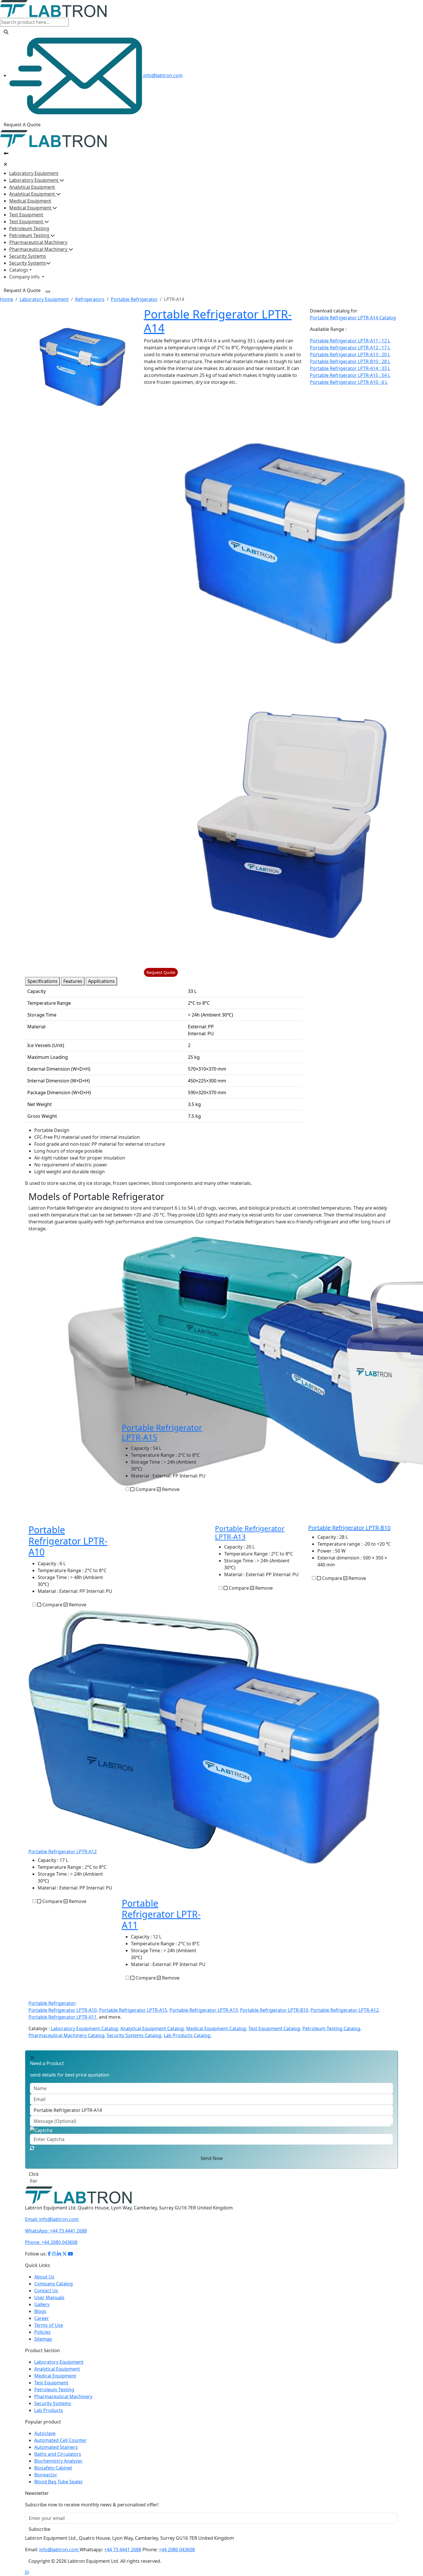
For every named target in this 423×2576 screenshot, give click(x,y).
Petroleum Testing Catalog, (332, 2028)
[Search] (6, 32)
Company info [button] (25, 277)
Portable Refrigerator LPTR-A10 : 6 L (349, 382)
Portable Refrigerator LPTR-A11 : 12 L (350, 341)
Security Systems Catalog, (135, 2035)
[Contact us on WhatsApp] (27, 2573)
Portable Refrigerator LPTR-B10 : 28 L (350, 361)
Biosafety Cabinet (53, 2468)
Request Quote (161, 972)
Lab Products (49, 2410)
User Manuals (49, 2297)
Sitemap (43, 2339)
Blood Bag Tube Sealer (59, 2482)
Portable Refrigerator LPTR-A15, (134, 2010)
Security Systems (28, 256)
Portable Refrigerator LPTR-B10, (275, 2010)
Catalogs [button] (19, 270)
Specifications (42, 981)
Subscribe (40, 2529)
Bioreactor (46, 2475)
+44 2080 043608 (51, 2242)
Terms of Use (49, 2325)
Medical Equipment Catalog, (217, 2028)
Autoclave (45, 2433)
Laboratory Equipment (34, 173)
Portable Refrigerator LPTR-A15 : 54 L (350, 375)
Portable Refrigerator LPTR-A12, (345, 2010)
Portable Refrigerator (134, 299)
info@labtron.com (162, 75)
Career (42, 2318)
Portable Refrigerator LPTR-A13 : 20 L (350, 354)
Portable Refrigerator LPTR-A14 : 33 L (350, 368)
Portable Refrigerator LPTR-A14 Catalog (353, 318)
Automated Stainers (56, 2447)
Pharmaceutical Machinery (38, 242)
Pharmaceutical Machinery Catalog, (67, 2035)
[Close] (5, 164)
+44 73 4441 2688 (56, 2231)
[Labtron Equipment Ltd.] (78, 2195)
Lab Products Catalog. (188, 2035)
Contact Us (46, 2291)
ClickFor (34, 2178)
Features (73, 981)
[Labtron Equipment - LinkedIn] (60, 2254)
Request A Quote (22, 125)
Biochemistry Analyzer (58, 2461)
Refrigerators (90, 299)
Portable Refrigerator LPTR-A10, (63, 2010)
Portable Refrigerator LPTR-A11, (63, 2017)
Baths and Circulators (58, 2454)
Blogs (40, 2311)
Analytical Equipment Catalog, (153, 2028)
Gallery (42, 2304)
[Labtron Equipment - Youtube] (70, 2254)
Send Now (212, 2158)
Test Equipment (26, 215)
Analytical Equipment (32, 187)
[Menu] (48, 291)
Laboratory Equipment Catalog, (85, 2028)
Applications (101, 981)
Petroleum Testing (29, 228)
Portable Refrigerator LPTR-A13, (204, 2010)
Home (7, 299)
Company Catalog (54, 2284)
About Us (44, 2277)
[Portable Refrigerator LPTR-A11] (266, 1753)
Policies (42, 2332)
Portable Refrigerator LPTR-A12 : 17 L (350, 348)
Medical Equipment (30, 201)
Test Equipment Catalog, (275, 2028)
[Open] (6, 153)
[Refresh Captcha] (32, 2148)
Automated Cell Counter (60, 2440)
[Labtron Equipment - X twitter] (64, 2254)
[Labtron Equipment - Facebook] (49, 2254)
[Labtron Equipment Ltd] (53, 8)
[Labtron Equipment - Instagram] (54, 2254)
